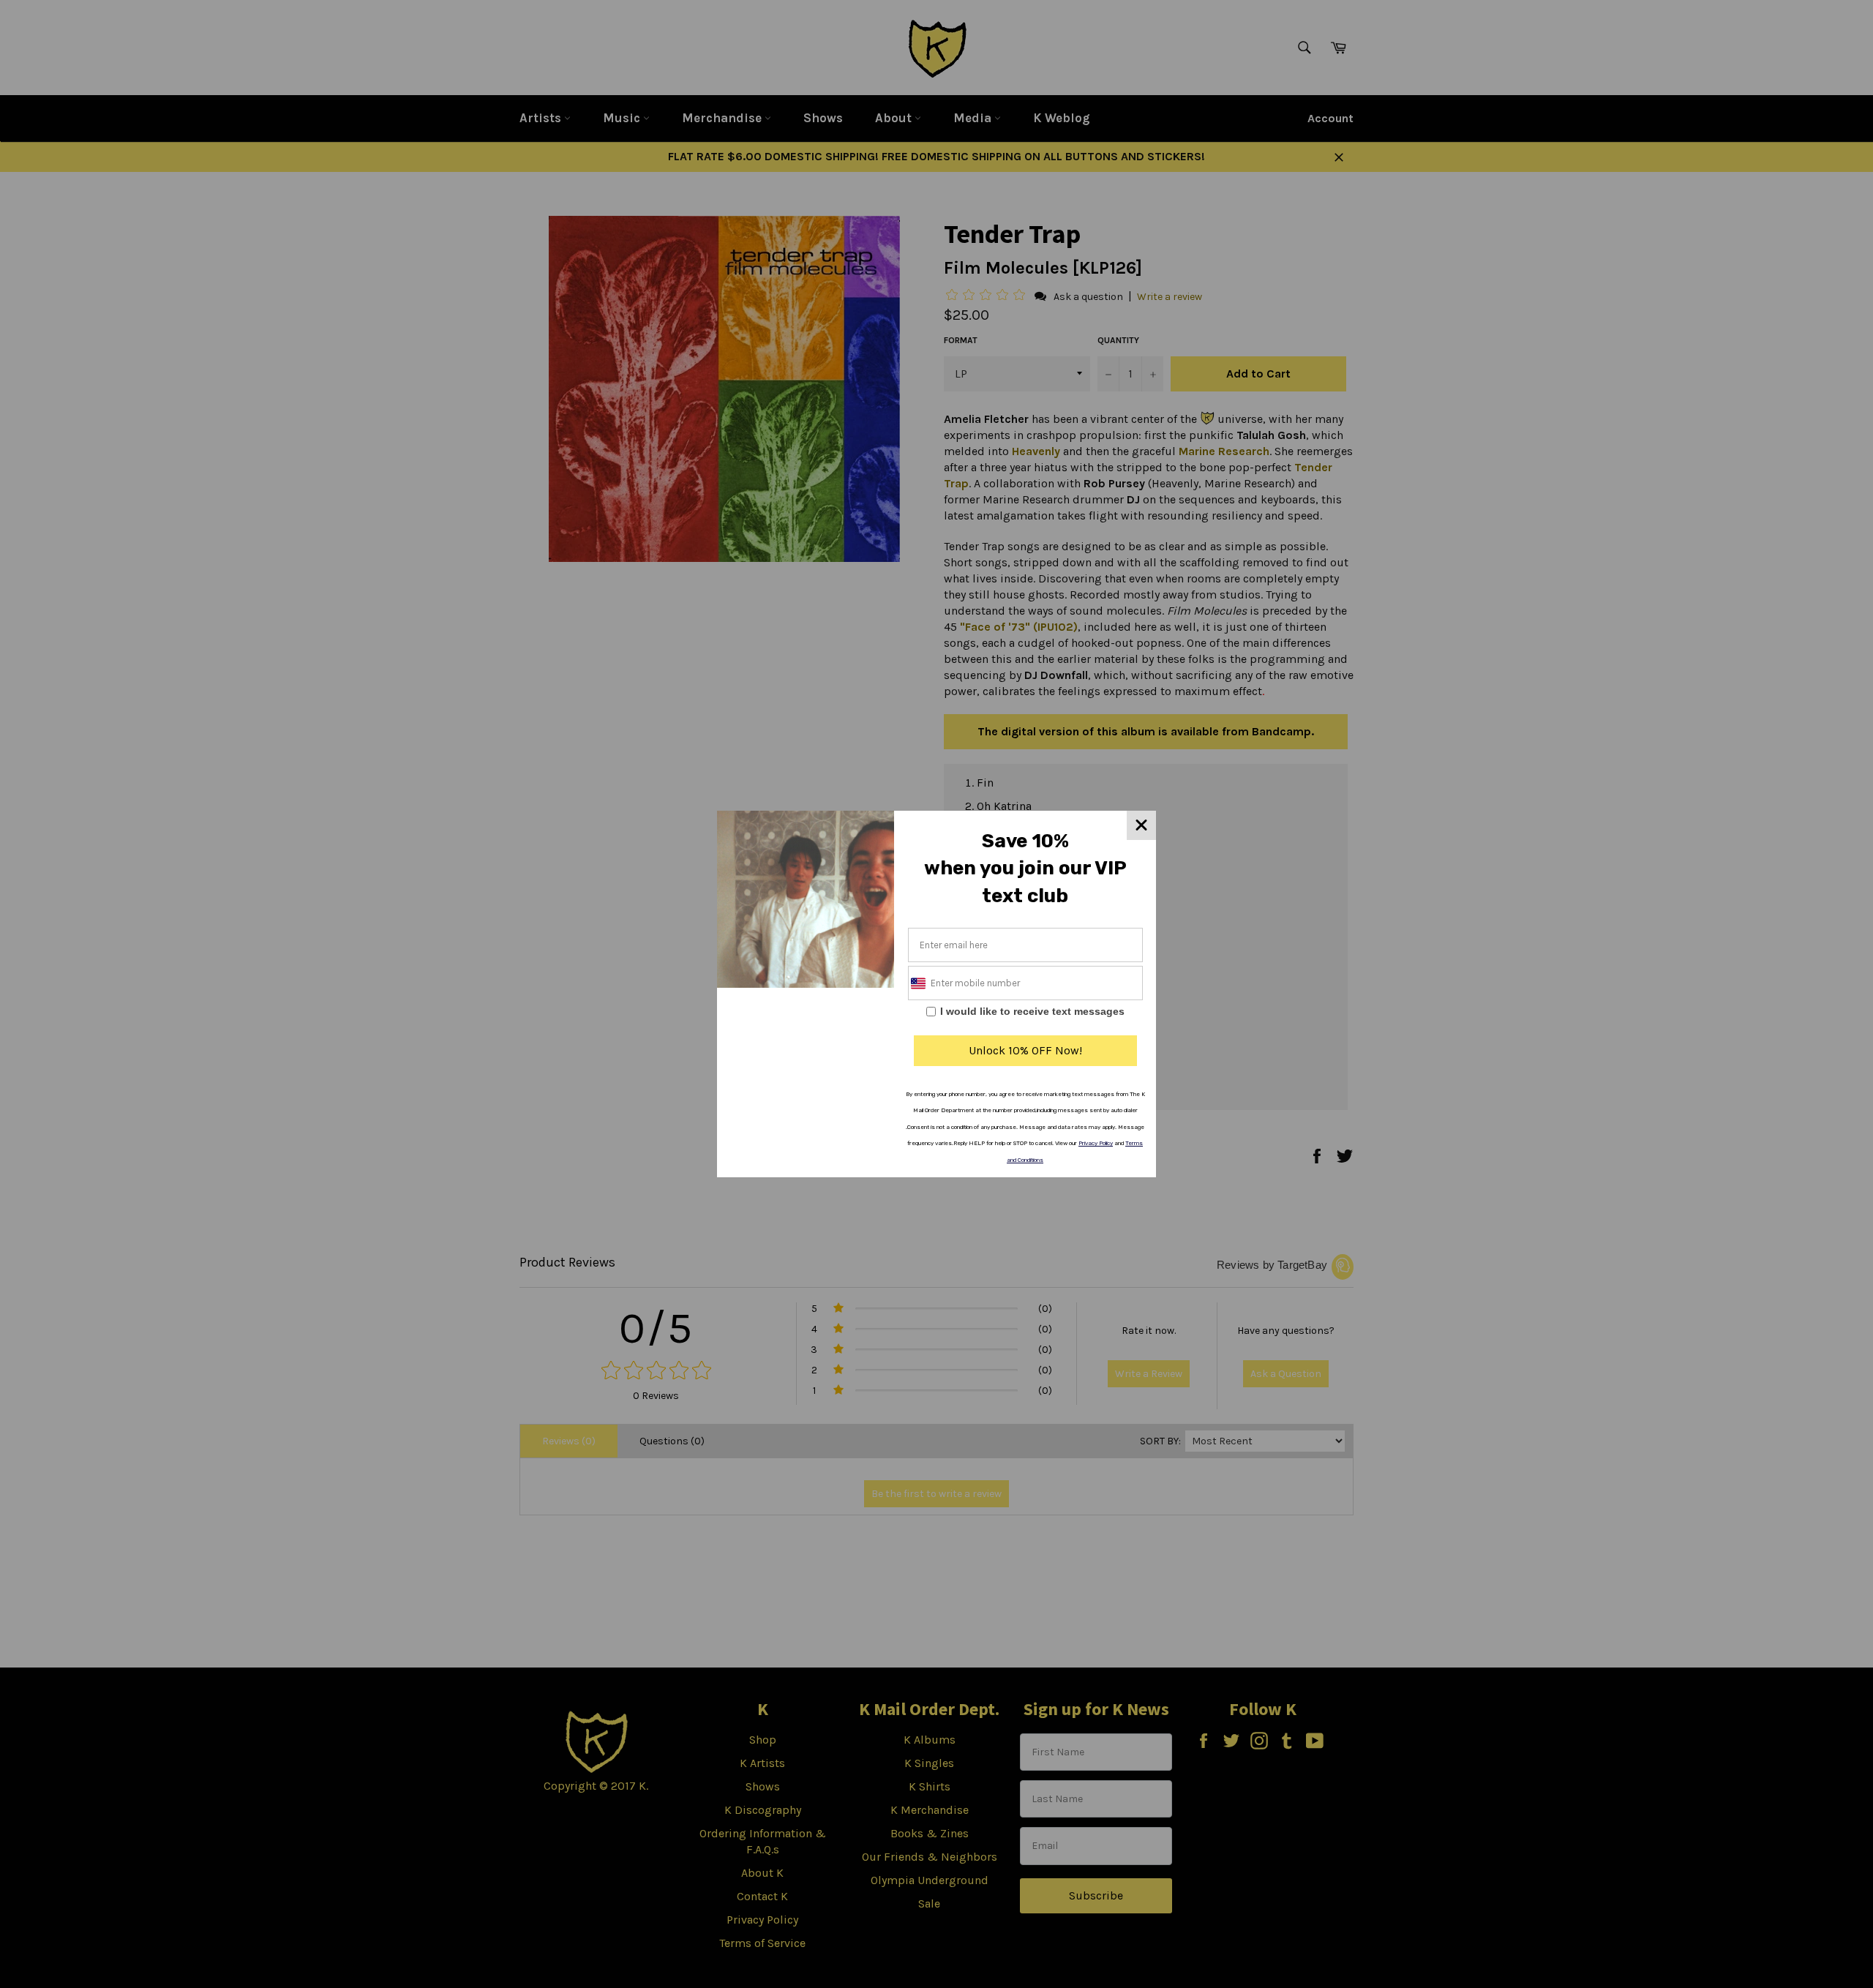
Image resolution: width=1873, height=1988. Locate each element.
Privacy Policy (1096, 1143)
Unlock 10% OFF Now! (1025, 1050)
